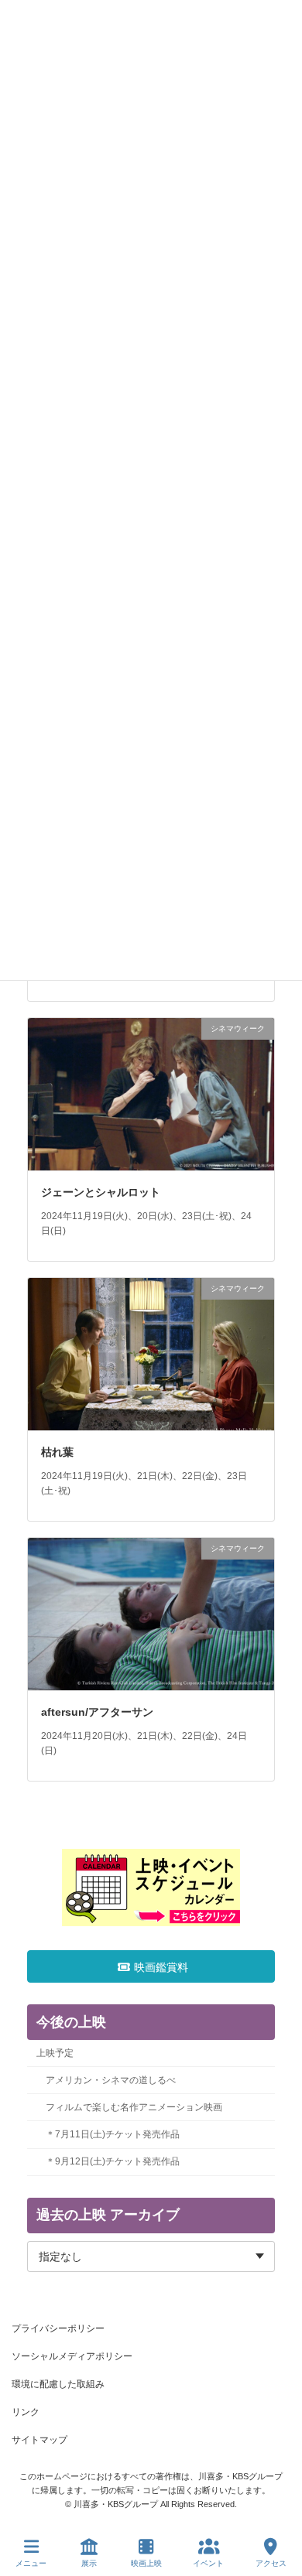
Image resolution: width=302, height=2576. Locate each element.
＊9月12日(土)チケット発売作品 (113, 2161)
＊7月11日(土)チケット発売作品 (113, 2134)
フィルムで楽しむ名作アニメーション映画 (134, 2107)
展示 (89, 2563)
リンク (26, 2412)
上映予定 (55, 2053)
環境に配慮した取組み (58, 2384)
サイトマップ (39, 2440)
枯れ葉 (57, 1452)
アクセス (271, 2563)
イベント (208, 2563)
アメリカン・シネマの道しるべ (111, 2080)
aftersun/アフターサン (97, 1712)
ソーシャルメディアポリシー (72, 2356)
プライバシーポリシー (58, 2328)
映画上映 (146, 2563)
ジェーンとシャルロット (101, 1192)
